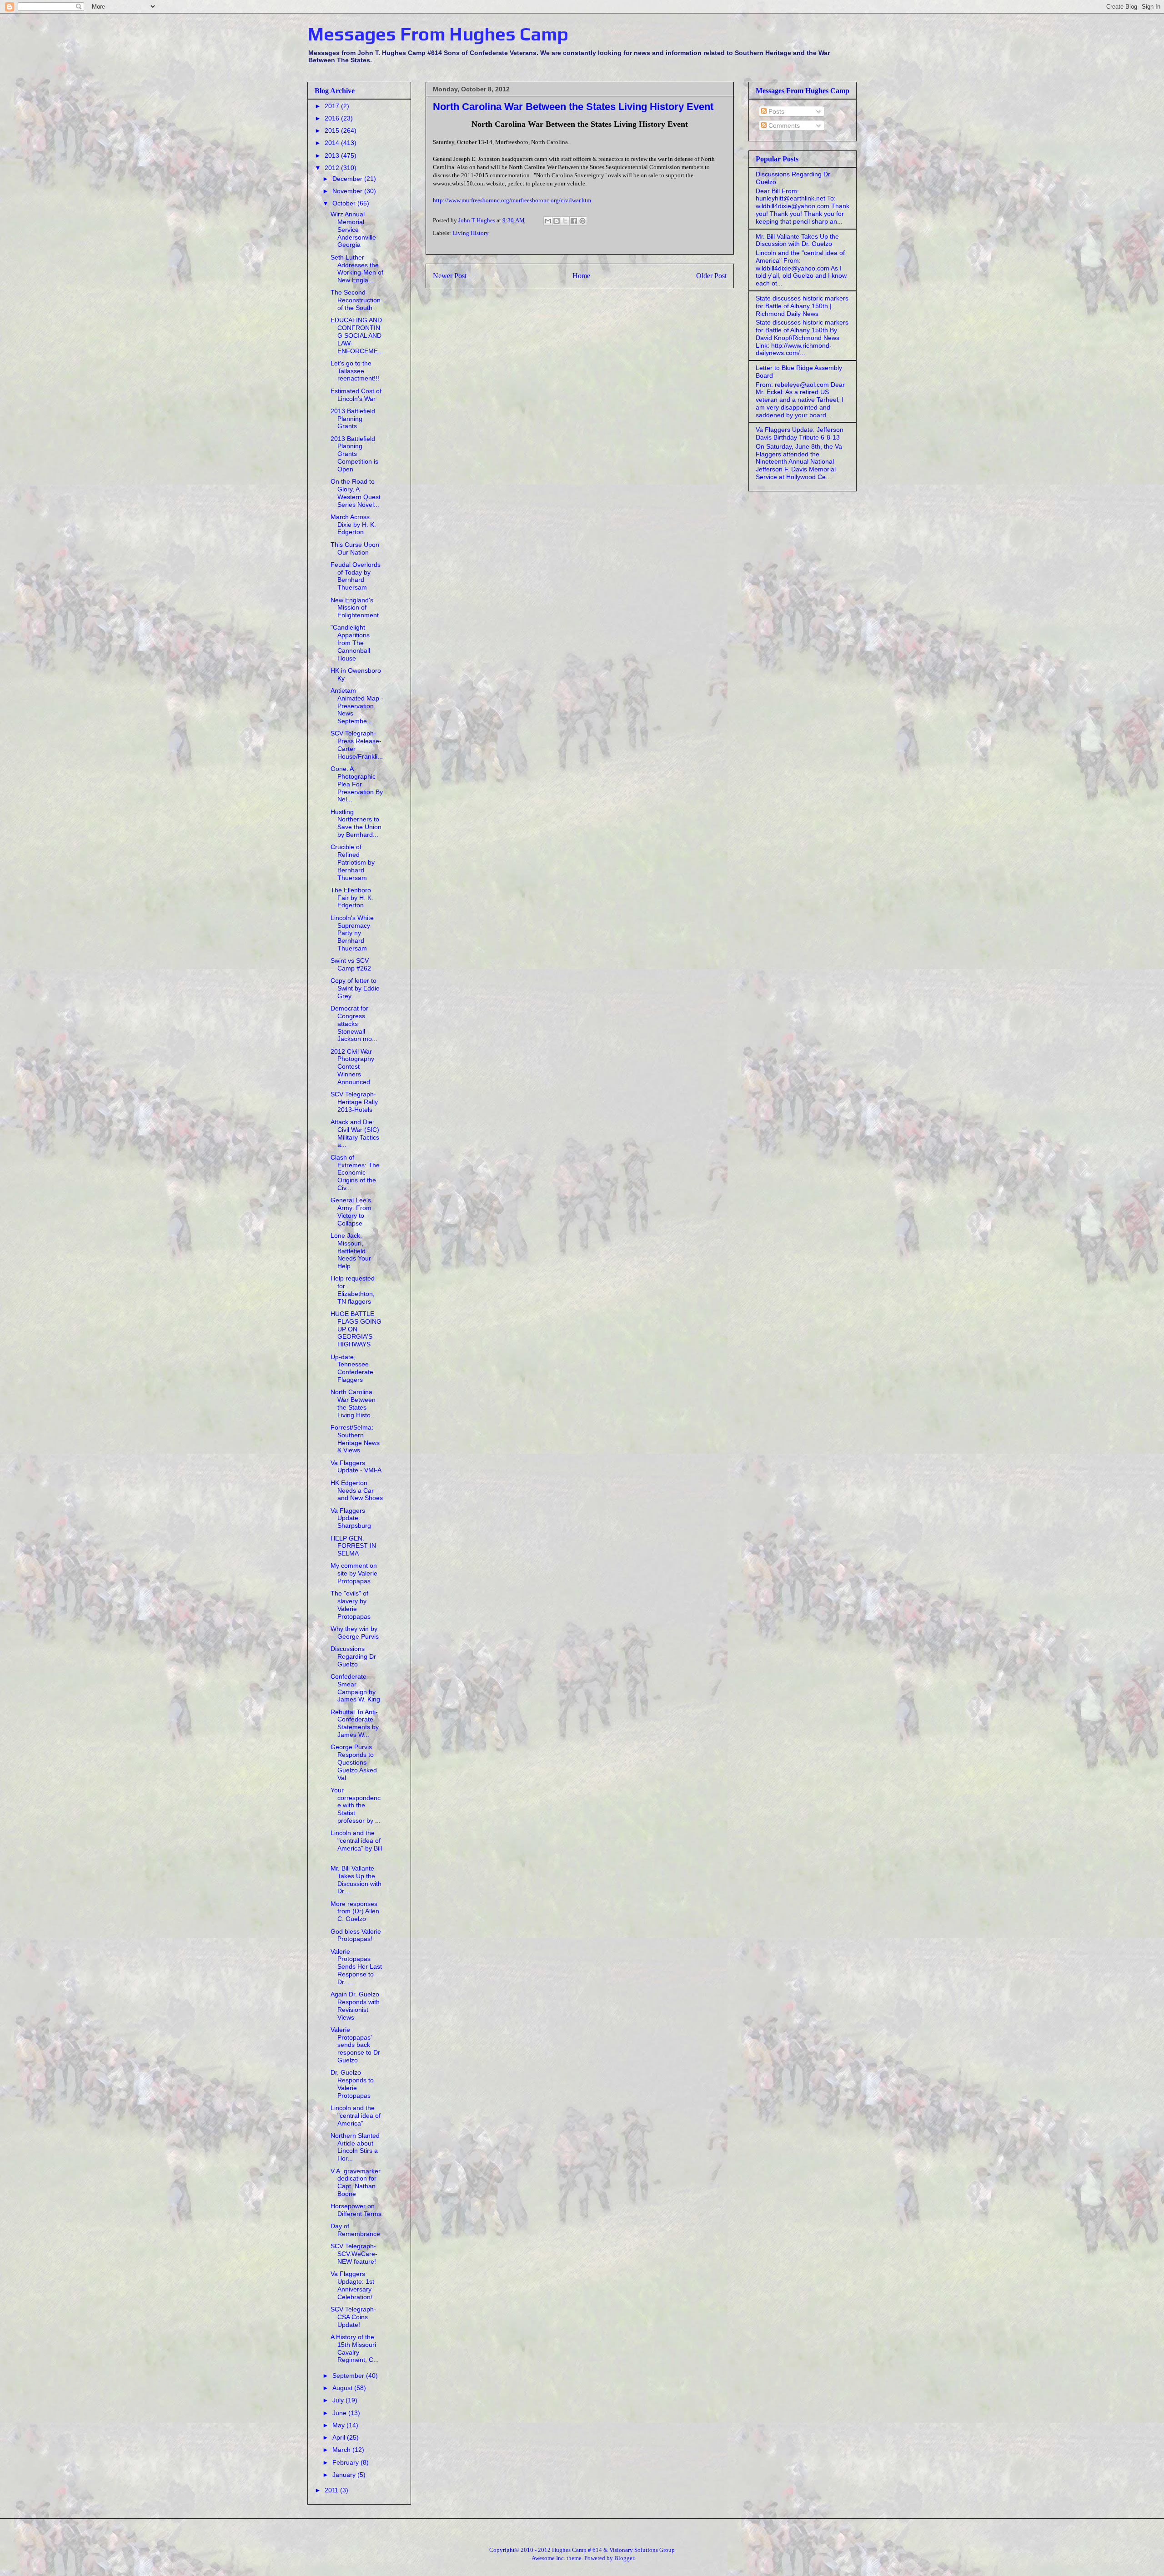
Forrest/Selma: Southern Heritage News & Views (355, 1439)
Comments (783, 125)
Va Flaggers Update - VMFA (356, 1467)
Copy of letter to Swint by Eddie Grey (355, 988)
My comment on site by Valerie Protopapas (354, 1573)
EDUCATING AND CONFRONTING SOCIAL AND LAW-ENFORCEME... (357, 335)
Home (581, 276)
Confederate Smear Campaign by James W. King (355, 1688)
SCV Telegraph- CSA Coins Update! (353, 2317)
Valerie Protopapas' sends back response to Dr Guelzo (355, 2045)
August (343, 2388)
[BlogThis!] (557, 221)
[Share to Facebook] (574, 221)
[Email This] (548, 221)
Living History (471, 233)
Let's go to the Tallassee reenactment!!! (355, 371)
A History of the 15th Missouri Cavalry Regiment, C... (355, 2348)
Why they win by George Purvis (355, 1633)
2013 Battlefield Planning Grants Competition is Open (354, 454)
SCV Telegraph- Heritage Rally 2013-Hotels (354, 1102)
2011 (332, 2490)
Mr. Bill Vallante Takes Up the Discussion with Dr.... (356, 1880)
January (345, 2475)
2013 (333, 155)
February (346, 2462)
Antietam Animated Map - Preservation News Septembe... (357, 706)
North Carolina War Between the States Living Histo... (353, 1403)
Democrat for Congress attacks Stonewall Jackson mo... (354, 1023)
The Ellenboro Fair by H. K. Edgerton (352, 898)
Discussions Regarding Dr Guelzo (353, 1656)
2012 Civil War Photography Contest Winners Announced (352, 1067)
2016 (333, 118)
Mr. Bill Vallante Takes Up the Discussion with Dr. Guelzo (797, 240)
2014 (333, 143)
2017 (333, 106)
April (340, 2437)
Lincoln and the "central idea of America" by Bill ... (356, 1844)
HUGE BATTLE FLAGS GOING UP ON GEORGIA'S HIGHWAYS (356, 1329)
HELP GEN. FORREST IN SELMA (353, 1546)
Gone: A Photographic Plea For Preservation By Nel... (357, 784)
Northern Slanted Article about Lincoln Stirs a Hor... (355, 2147)
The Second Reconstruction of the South (356, 300)
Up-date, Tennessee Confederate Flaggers (352, 1368)
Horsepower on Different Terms (356, 2210)
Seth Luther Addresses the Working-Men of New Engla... (357, 269)
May (339, 2425)
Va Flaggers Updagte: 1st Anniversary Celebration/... (354, 2285)
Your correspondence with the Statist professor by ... (356, 1805)
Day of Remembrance (355, 2230)
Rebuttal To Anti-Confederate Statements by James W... (355, 1723)
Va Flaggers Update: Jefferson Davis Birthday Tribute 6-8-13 (800, 433)
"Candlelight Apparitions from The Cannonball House (350, 643)
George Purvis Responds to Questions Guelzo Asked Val (354, 1762)
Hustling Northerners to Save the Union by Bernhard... (356, 823)
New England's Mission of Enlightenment (355, 608)
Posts (775, 111)
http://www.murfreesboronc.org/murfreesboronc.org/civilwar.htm (512, 200)
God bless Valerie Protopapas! (356, 1935)
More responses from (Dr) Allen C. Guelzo (355, 1911)
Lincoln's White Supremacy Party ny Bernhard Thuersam (352, 933)
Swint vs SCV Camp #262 (351, 964)
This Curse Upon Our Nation (355, 548)
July (339, 2400)
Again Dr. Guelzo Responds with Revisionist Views (355, 2006)
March (342, 2450)
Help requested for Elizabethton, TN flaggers (353, 1290)
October (345, 203)
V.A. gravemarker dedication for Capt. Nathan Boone (356, 2182)
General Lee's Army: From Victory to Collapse (351, 1211)
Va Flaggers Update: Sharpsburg (351, 1518)
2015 (333, 130)
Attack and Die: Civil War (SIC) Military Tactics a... (355, 1133)
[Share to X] (565, 221)
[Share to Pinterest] (582, 221)
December (348, 179)
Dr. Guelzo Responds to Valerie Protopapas (352, 2084)
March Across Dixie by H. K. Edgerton (353, 525)
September (349, 2376)
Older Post (711, 276)
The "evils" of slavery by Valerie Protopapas (351, 1605)
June (340, 2413)
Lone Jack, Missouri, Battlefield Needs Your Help (351, 1251)
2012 (333, 168)
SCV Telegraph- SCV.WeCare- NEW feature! (354, 2254)
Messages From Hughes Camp (438, 34)
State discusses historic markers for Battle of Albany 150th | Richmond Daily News (802, 306)
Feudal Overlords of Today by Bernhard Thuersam (356, 576)
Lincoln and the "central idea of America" (356, 2116)
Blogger (624, 2558)
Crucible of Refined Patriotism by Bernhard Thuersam (353, 862)
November (348, 191)
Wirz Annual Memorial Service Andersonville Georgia (353, 229)
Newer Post (450, 276)
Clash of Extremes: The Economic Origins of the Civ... (355, 1173)
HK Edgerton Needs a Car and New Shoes (357, 1491)
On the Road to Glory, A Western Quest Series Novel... (356, 493)
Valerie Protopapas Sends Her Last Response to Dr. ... (356, 1967)
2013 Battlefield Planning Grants (353, 419)
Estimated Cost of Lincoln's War (356, 395)
